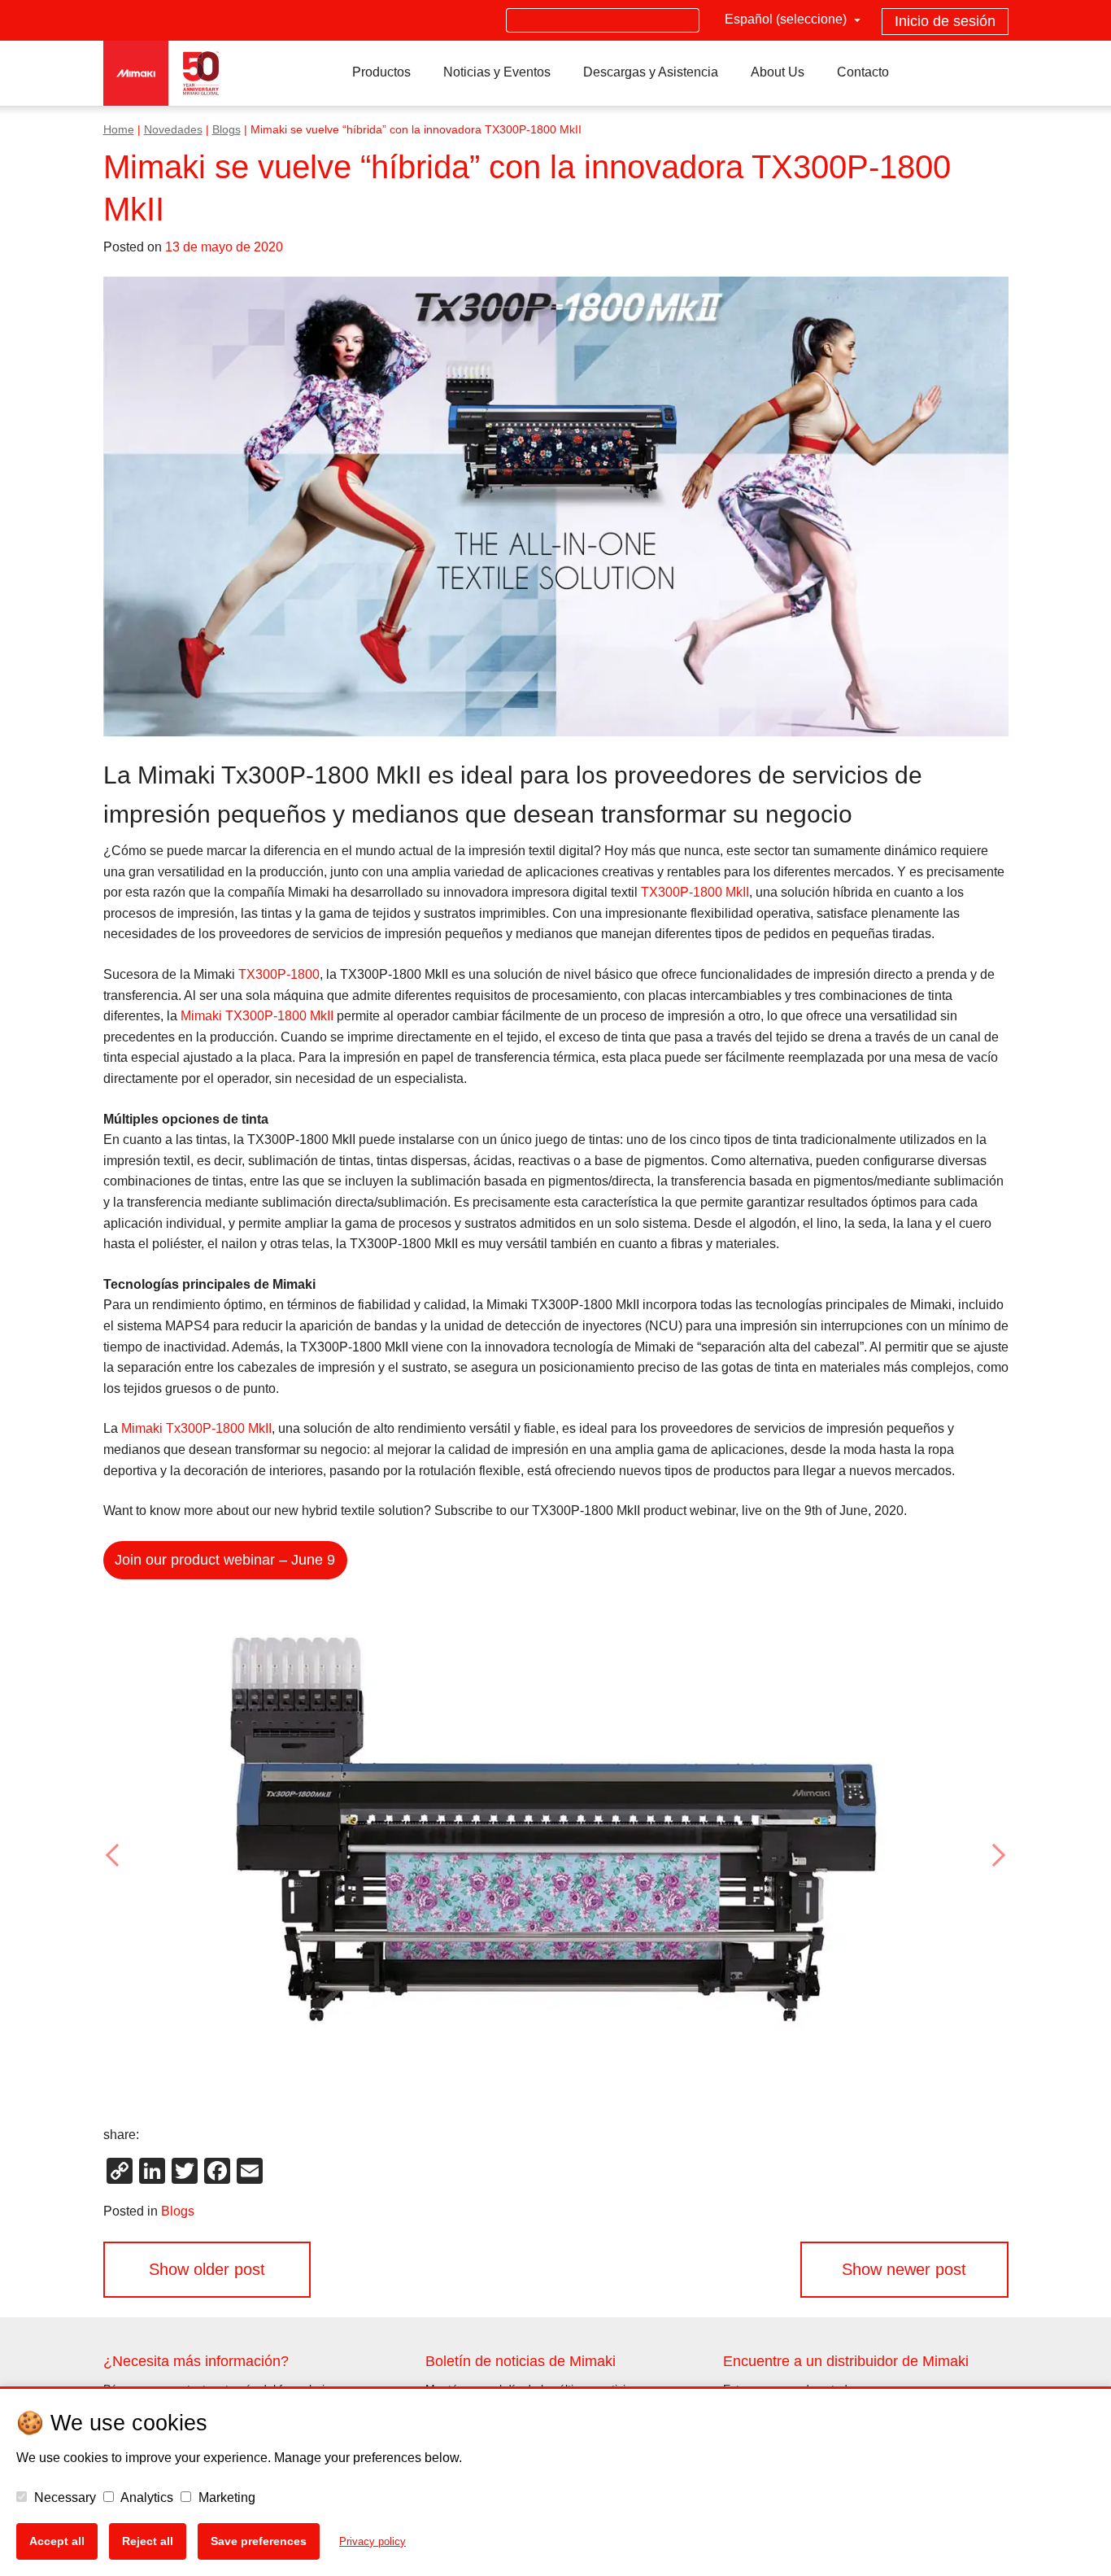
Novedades (173, 130)
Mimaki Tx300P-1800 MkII (196, 1428)
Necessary (63, 2497)
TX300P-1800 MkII (695, 892)
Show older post (207, 2269)
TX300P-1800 (279, 974)
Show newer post (904, 2269)
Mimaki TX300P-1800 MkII (257, 1016)
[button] (171, 1855)
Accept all (57, 2541)
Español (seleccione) (787, 19)
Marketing (225, 2497)
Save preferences (259, 2541)
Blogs (227, 130)
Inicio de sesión (945, 21)
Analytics (146, 2497)
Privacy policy (373, 2541)
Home (119, 130)
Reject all (148, 2541)
